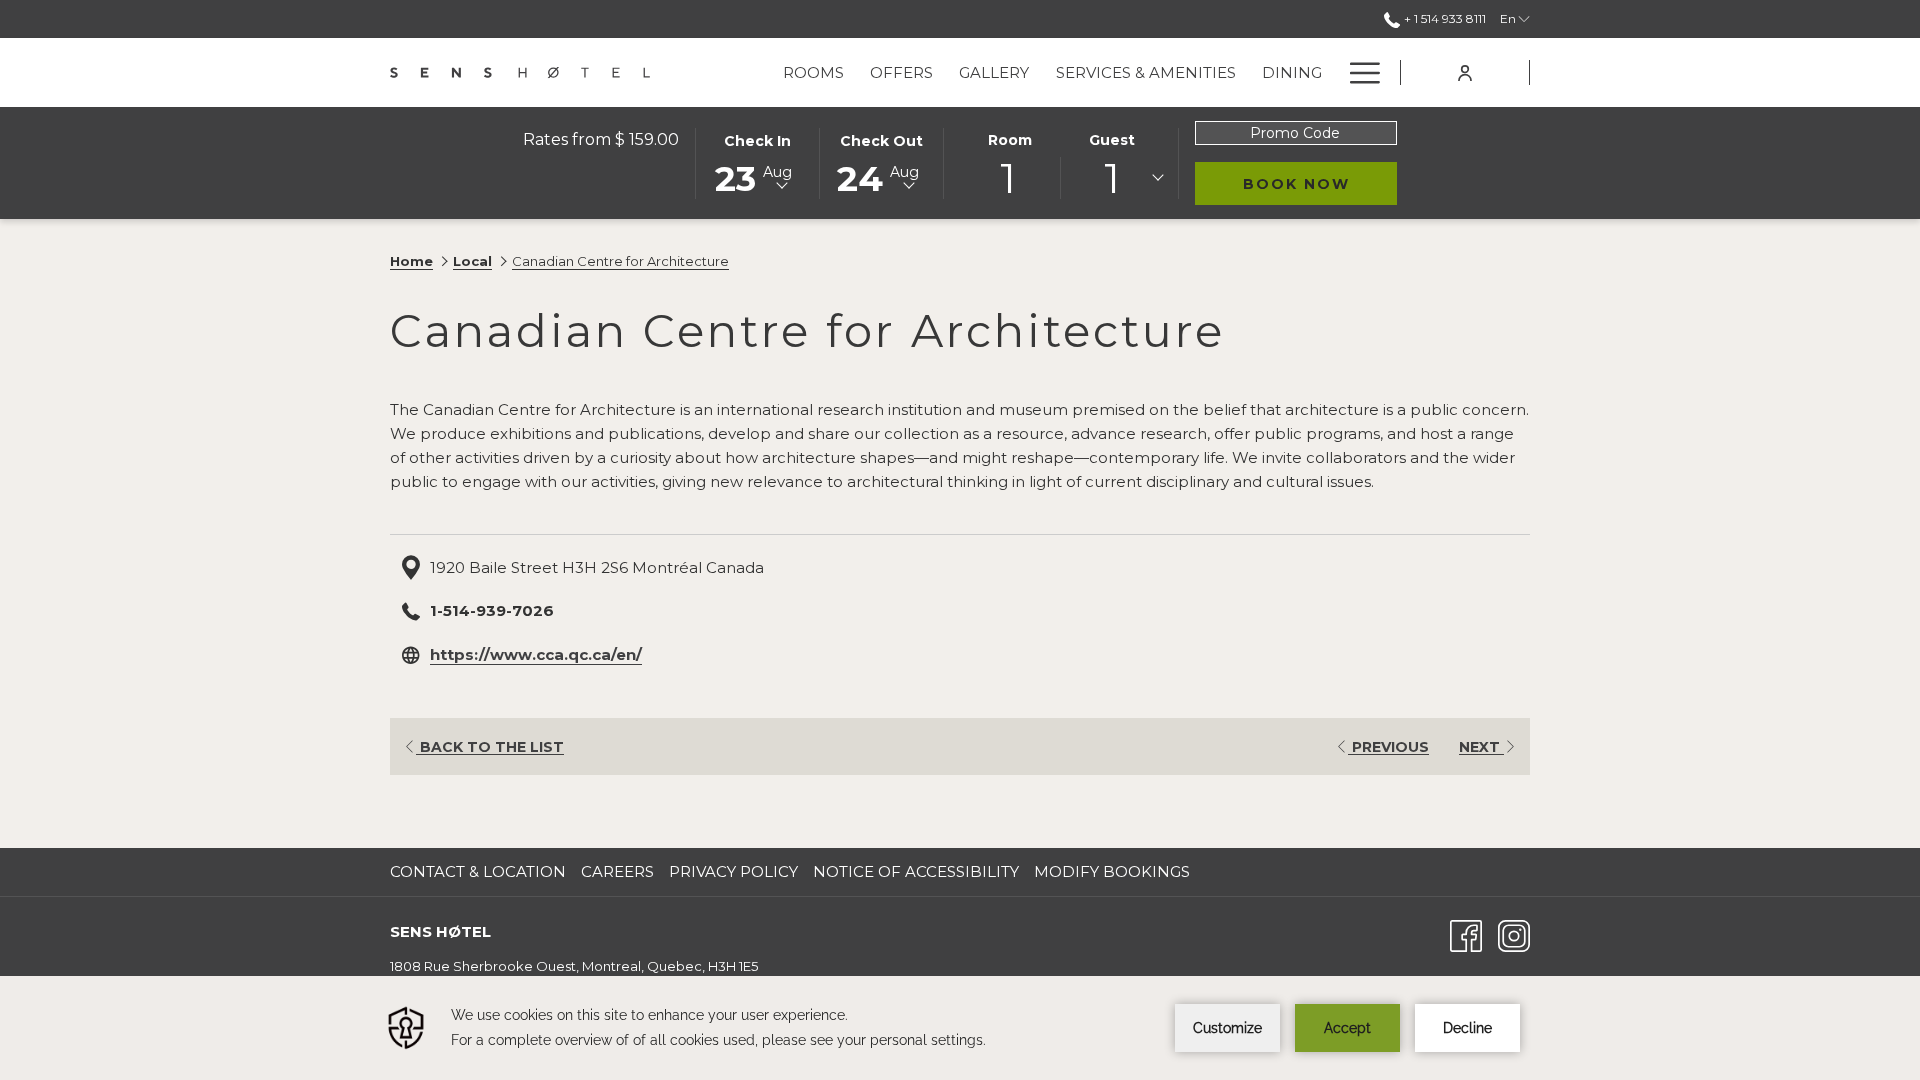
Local (472, 261)
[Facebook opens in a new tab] (1466, 934)
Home (411, 261)
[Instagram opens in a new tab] (1514, 934)
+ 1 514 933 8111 (1444, 18)
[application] (960, 1028)
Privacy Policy (733, 871)
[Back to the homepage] (520, 72)
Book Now (1320, 183)
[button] (758, 162)
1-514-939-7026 (492, 610)
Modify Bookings (1112, 871)
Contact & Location (478, 871)
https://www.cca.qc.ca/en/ (536, 654)
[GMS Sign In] (1465, 71)
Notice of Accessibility (916, 871)
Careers (620, 871)
